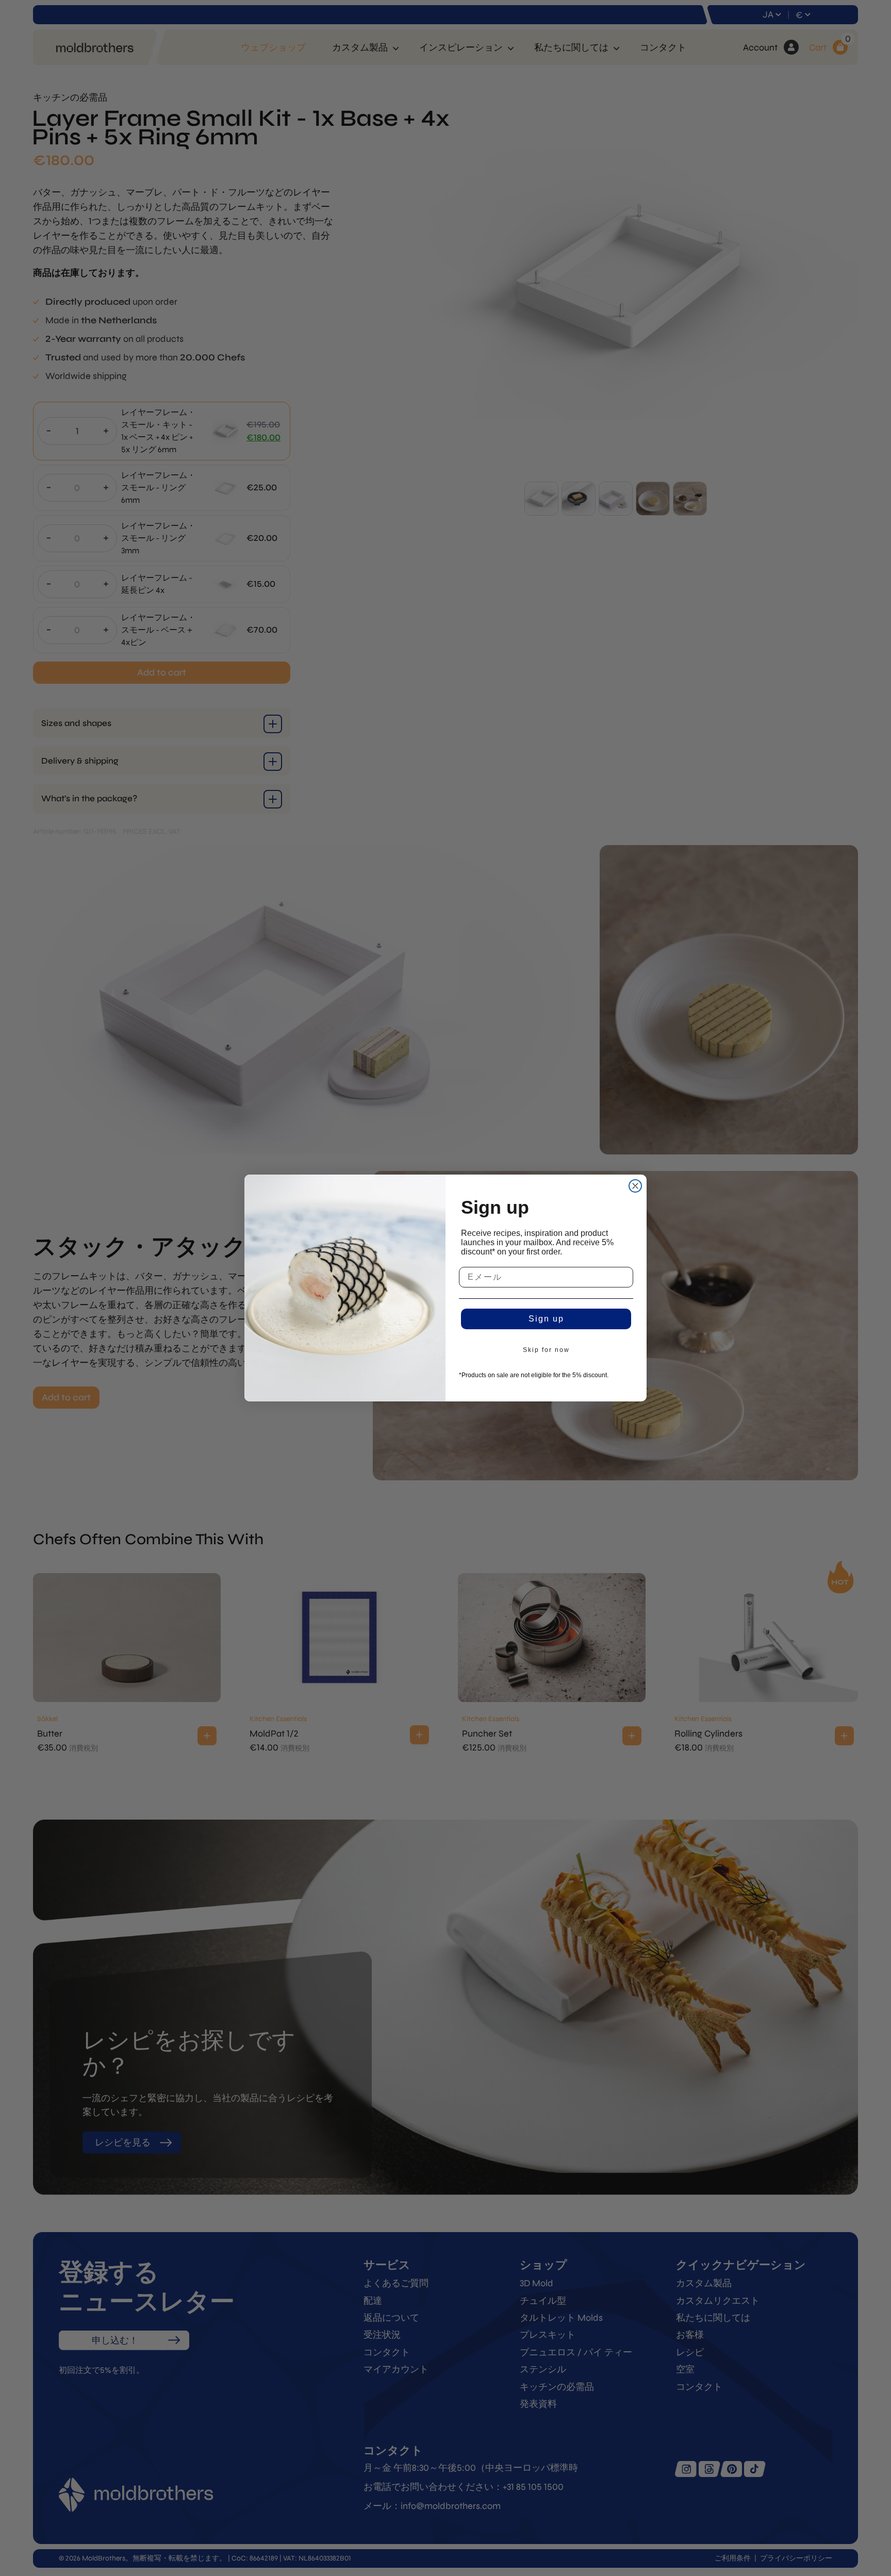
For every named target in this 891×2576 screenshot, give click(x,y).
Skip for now (546, 1350)
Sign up (546, 1319)
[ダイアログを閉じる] (635, 1186)
